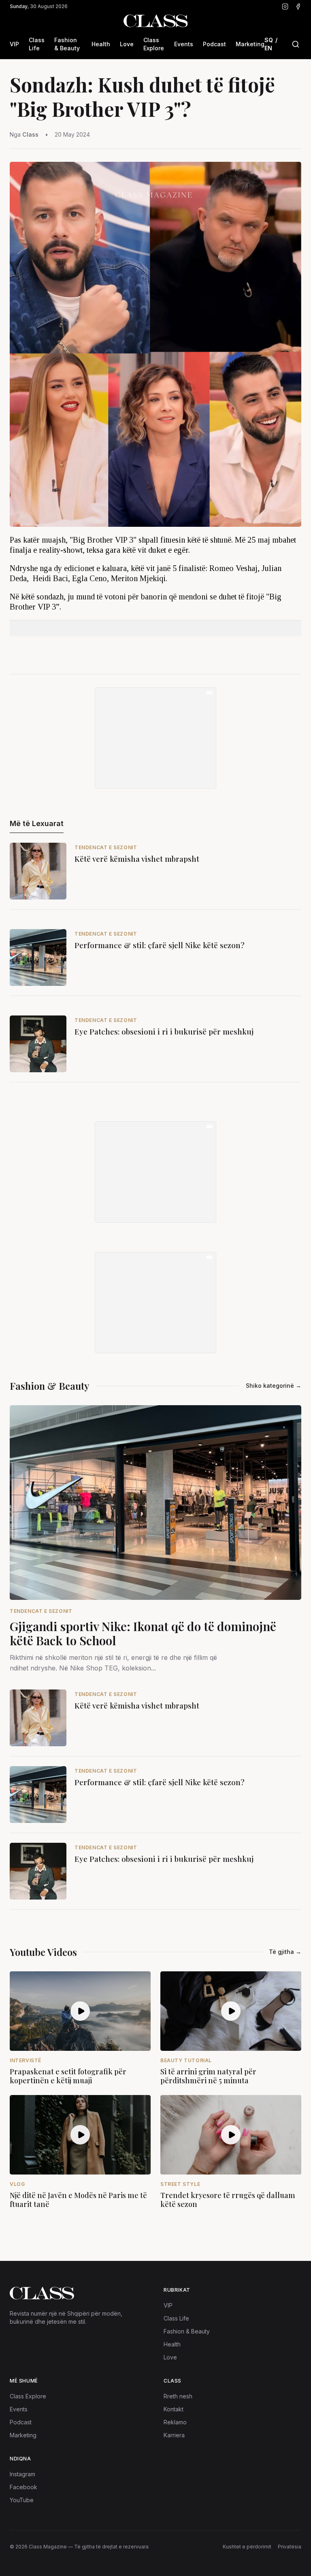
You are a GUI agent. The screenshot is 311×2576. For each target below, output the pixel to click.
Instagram (22, 2474)
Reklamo (175, 2422)
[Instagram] (285, 6)
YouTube (22, 2500)
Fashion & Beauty (67, 44)
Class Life (37, 44)
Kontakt (174, 2409)
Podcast (214, 44)
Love (127, 44)
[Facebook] (298, 6)
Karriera (174, 2435)
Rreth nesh (178, 2396)
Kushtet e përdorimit (247, 2547)
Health (101, 44)
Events (184, 44)
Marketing (250, 44)
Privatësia (290, 2547)
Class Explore (154, 44)
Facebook (23, 2487)
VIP (14, 44)
